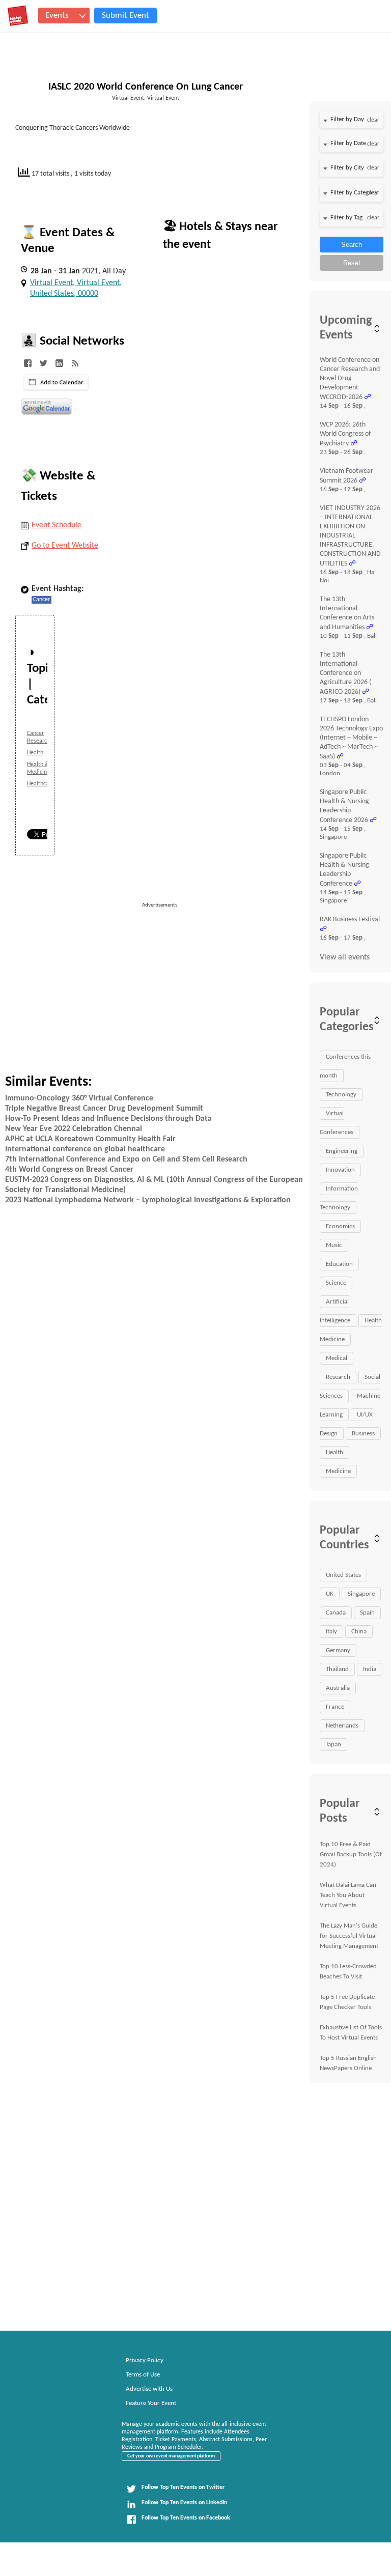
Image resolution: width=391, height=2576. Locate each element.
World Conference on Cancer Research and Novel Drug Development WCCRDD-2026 (350, 379)
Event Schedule (57, 525)
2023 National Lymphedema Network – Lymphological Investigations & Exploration (148, 1200)
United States (343, 1575)
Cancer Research (38, 737)
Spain (367, 1613)
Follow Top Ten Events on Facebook (186, 2518)
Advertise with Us (149, 2389)
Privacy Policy (145, 2360)
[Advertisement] (219, 981)
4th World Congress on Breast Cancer (69, 1170)
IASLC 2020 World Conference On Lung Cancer (146, 87)
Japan (333, 1745)
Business (363, 1434)
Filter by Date (348, 143)
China (359, 1632)
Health (35, 753)
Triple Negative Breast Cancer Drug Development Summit (104, 1109)
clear (373, 120)
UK (330, 1594)
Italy (331, 1632)
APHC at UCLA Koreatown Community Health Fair (90, 1139)
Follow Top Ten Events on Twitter (183, 2487)
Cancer (41, 600)
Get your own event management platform (171, 2456)
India (370, 1669)
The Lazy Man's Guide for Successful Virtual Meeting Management (349, 1936)
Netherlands (342, 1726)
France (335, 1707)
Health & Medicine (38, 768)
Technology (341, 1095)
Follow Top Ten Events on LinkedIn (184, 2503)
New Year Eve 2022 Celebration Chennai (74, 1129)
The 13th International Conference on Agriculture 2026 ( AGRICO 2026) (345, 673)
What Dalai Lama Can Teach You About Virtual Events (348, 1895)
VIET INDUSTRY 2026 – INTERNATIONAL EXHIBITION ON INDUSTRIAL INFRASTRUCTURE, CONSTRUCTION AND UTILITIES (350, 536)
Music (334, 1245)
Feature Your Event (151, 2403)
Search (352, 245)
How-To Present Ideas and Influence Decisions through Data (108, 1119)
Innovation (340, 1170)
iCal (56, 382)
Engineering (342, 1151)
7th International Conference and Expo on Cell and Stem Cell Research (126, 1159)
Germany (338, 1650)
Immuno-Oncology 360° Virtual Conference (79, 1098)
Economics (340, 1226)
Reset (352, 263)
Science (336, 1283)
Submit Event (125, 16)
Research (338, 1377)
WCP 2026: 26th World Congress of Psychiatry (345, 434)
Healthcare (40, 784)
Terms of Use (143, 2375)
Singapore (361, 1594)
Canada (336, 1613)
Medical (337, 1358)
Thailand (337, 1669)
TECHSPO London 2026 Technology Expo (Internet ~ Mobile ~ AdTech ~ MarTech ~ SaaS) (351, 738)
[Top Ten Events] (18, 16)
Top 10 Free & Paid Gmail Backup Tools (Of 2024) (351, 1855)
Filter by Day (347, 119)
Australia (338, 1688)
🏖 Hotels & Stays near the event (220, 236)
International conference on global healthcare (85, 1149)
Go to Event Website (65, 546)
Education (339, 1264)
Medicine (338, 1471)
